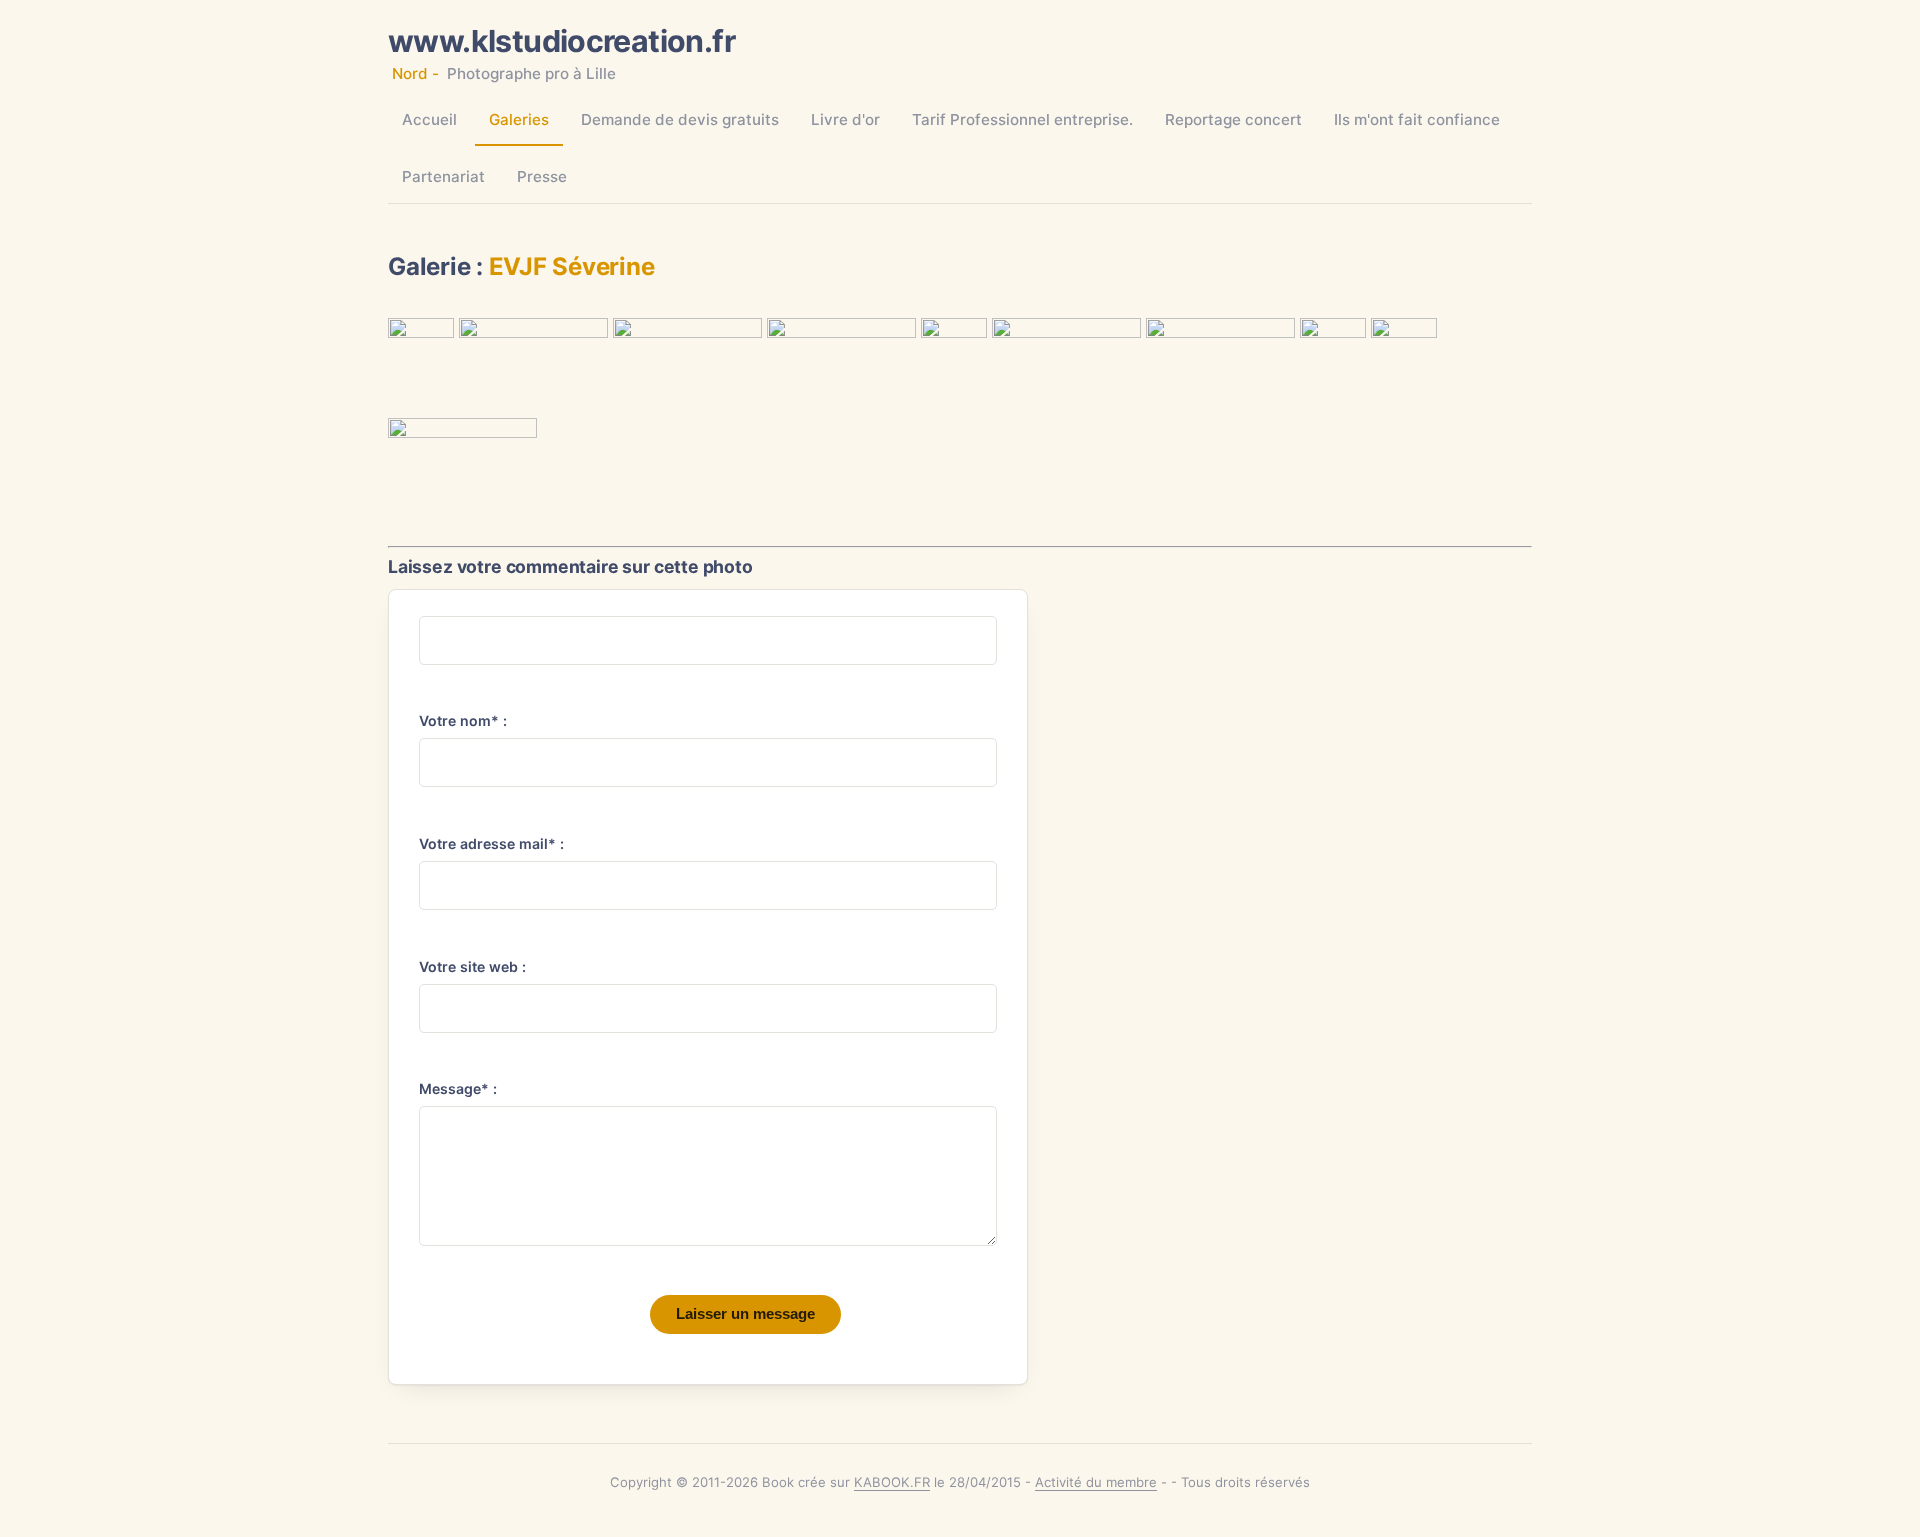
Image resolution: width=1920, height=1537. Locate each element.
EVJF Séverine (572, 266)
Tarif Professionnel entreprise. (1022, 119)
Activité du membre (1096, 1482)
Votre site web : (472, 966)
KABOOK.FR (892, 1482)
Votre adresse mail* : (491, 843)
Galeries (519, 119)
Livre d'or (845, 119)
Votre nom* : (463, 720)
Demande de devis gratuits (680, 119)
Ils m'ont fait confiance (1417, 119)
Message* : (458, 1088)
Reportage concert (1233, 119)
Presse (542, 176)
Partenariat (443, 176)
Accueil (429, 119)
